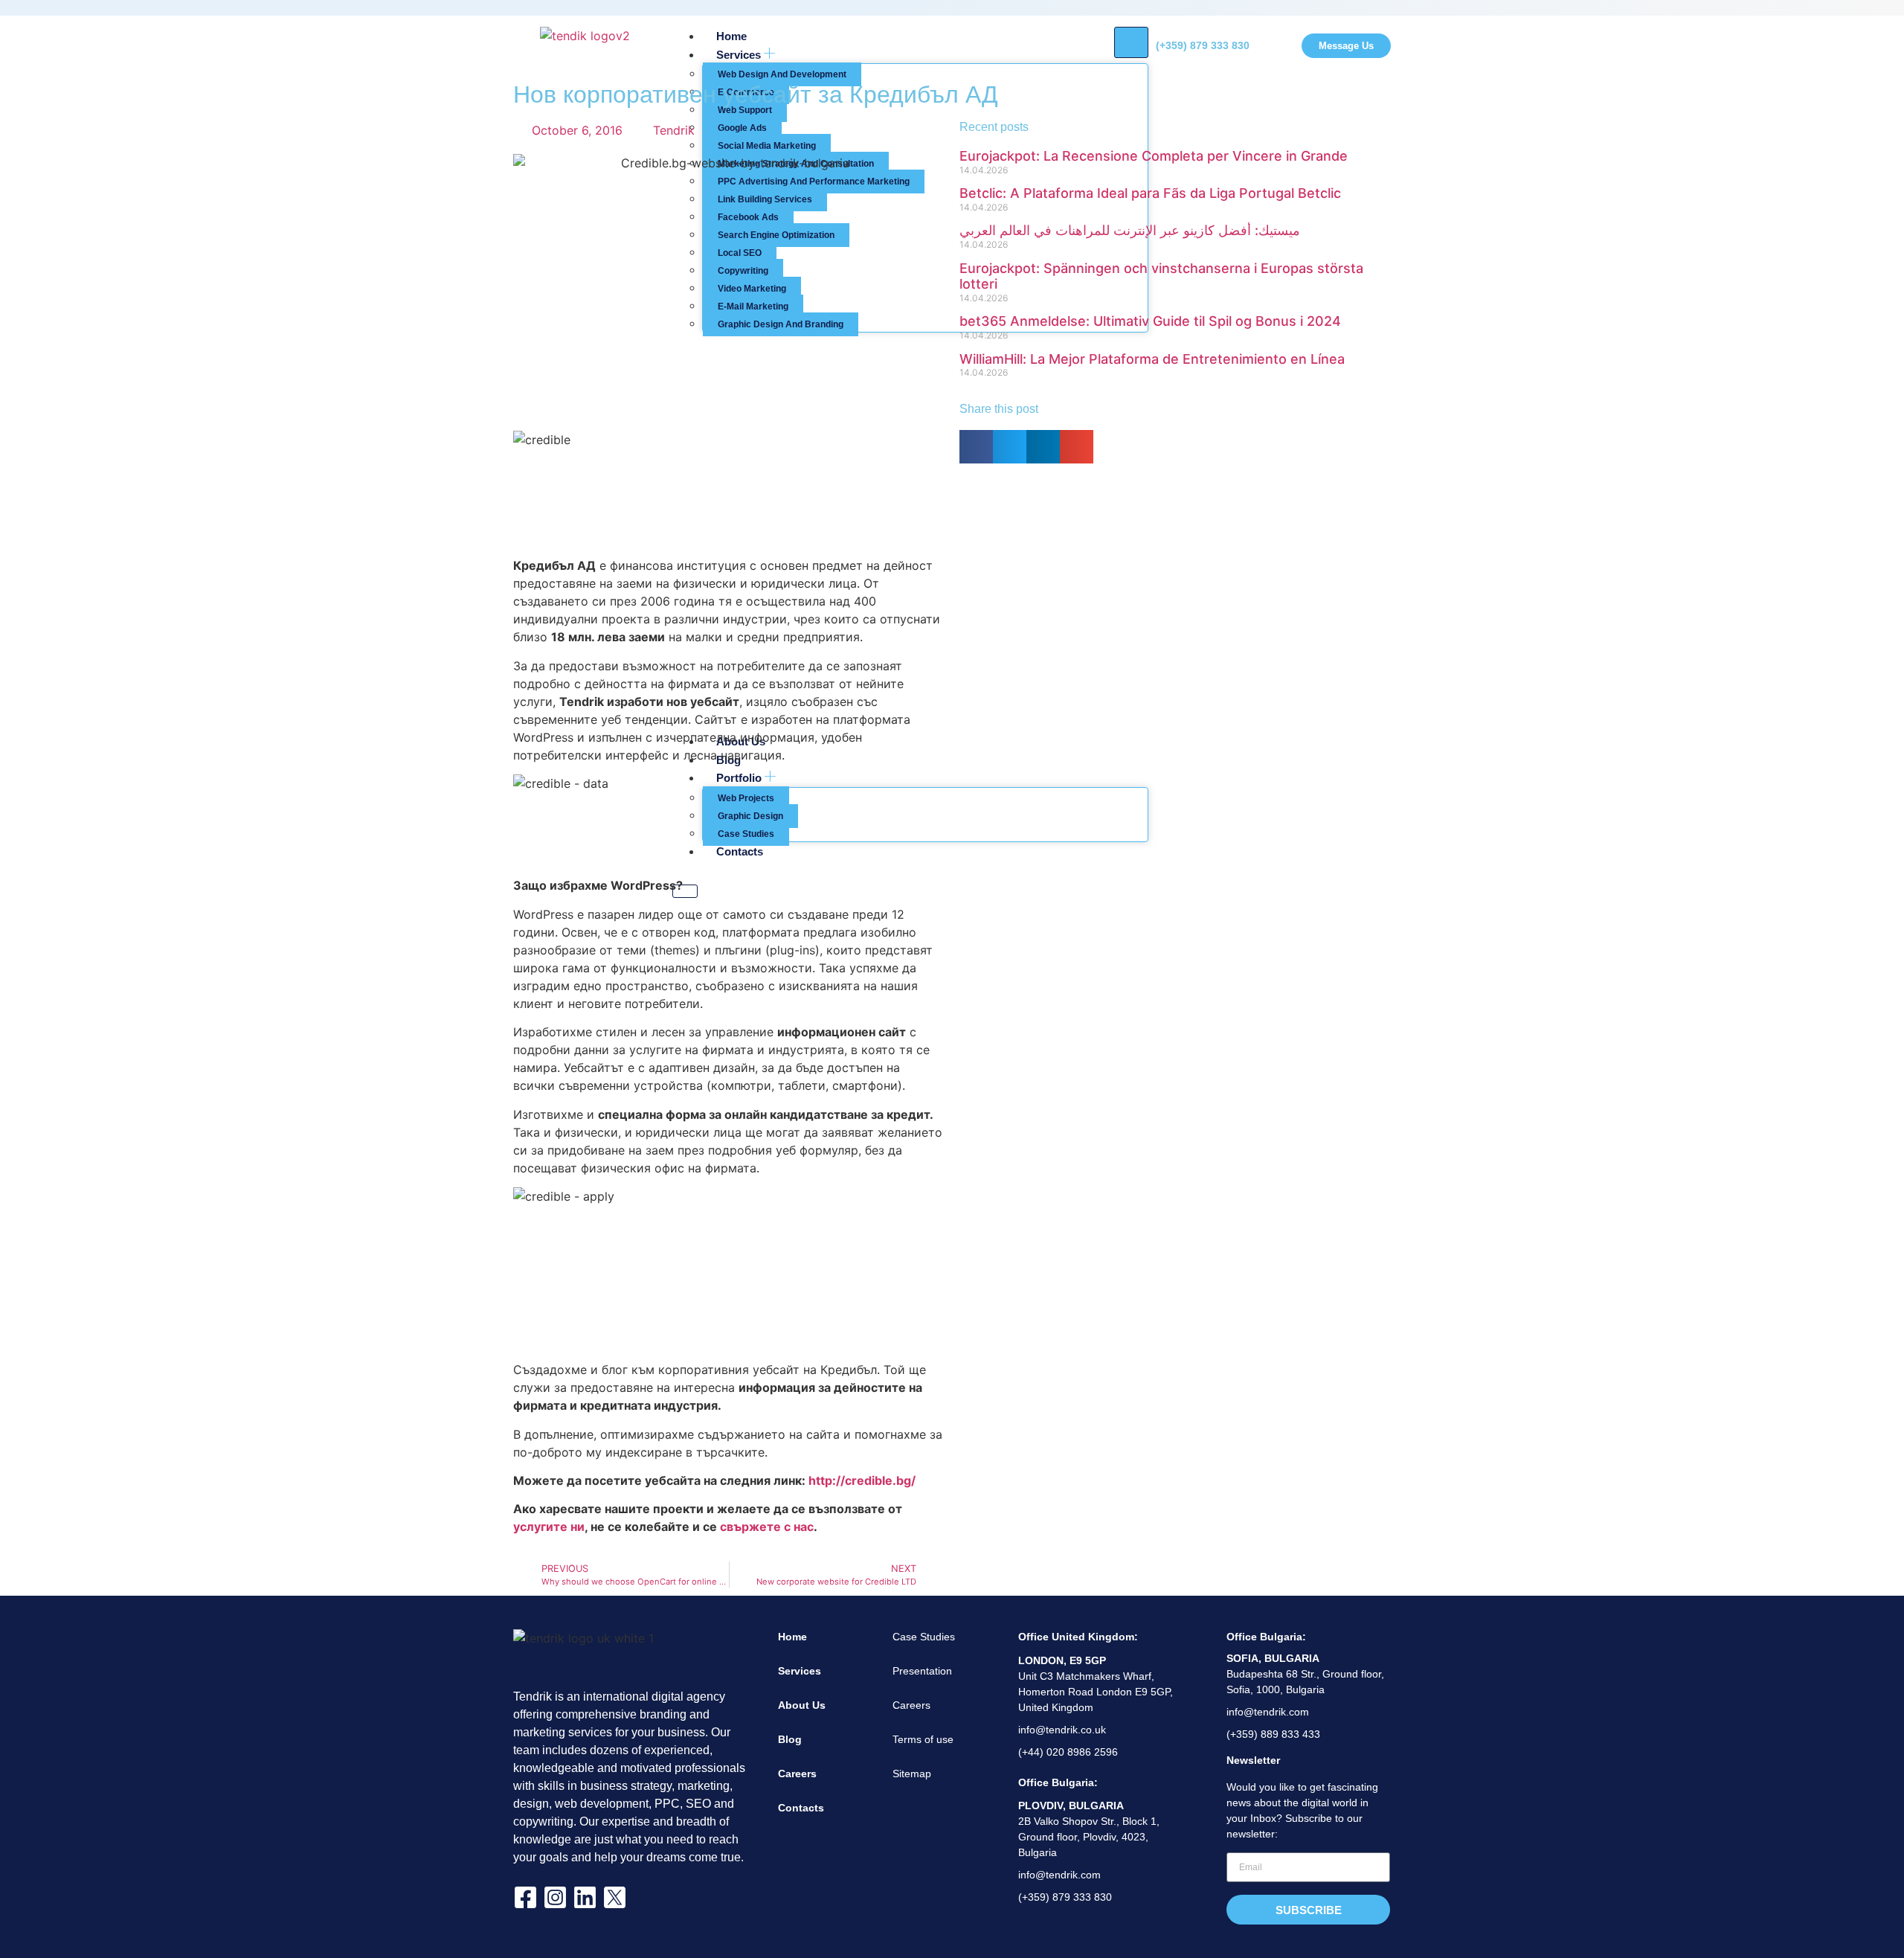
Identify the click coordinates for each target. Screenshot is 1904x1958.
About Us (802, 1705)
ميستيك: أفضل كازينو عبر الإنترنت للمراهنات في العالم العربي (1130, 230)
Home (792, 1637)
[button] (976, 447)
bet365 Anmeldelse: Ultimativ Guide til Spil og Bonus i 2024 (1150, 321)
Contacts (801, 1808)
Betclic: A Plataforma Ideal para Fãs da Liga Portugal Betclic (1150, 193)
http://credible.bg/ (862, 1480)
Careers (797, 1774)
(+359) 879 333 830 (1203, 45)
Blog (790, 1739)
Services (800, 1671)
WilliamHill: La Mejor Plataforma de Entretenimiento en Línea (1152, 359)
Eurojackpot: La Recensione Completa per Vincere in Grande (1154, 156)
